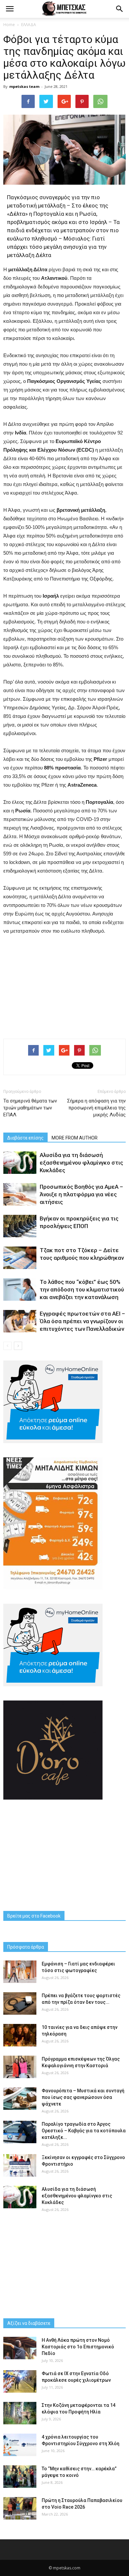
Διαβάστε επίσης (25, 1138)
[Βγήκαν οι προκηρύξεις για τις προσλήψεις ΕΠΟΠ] (20, 1226)
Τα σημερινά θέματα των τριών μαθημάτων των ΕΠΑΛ (30, 1108)
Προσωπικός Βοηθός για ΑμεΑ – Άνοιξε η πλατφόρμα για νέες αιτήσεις (81, 1194)
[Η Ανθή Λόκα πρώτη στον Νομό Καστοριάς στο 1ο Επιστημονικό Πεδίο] (20, 2348)
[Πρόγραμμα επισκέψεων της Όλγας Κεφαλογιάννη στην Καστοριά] (20, 2067)
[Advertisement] (64, 985)
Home (9, 25)
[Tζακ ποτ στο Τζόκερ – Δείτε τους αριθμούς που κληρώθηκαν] (20, 1258)
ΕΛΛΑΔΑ (29, 25)
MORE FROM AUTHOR (75, 1138)
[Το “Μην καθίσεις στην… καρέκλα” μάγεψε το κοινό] (20, 2477)
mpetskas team (24, 86)
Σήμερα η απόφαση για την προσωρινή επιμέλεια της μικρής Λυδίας (96, 1108)
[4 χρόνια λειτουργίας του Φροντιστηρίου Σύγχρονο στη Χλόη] (20, 2445)
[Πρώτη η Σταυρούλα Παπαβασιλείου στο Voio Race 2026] (20, 2508)
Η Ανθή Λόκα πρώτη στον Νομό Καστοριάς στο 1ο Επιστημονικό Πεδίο (78, 2347)
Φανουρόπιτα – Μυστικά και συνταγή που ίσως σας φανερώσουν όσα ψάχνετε (83, 2097)
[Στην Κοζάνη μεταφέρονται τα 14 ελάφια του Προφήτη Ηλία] (20, 2413)
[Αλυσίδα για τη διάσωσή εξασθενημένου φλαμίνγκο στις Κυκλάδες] (20, 1163)
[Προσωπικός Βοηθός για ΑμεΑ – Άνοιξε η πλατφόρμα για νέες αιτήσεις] (20, 1195)
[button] (120, 9)
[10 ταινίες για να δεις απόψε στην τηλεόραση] (20, 2035)
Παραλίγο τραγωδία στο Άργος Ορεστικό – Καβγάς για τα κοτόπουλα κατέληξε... (84, 2131)
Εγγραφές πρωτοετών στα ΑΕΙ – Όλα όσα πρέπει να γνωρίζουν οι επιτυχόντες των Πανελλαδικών (82, 1321)
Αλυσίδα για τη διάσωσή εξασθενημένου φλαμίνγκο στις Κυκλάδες (81, 1163)
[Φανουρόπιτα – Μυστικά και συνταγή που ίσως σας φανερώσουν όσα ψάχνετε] (20, 2099)
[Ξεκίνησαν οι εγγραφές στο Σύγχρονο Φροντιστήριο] (20, 2165)
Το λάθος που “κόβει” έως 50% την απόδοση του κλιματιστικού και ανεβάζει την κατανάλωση (82, 1289)
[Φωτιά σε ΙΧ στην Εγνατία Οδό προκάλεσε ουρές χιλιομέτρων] (20, 2382)
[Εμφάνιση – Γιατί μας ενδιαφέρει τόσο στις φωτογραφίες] (20, 1972)
